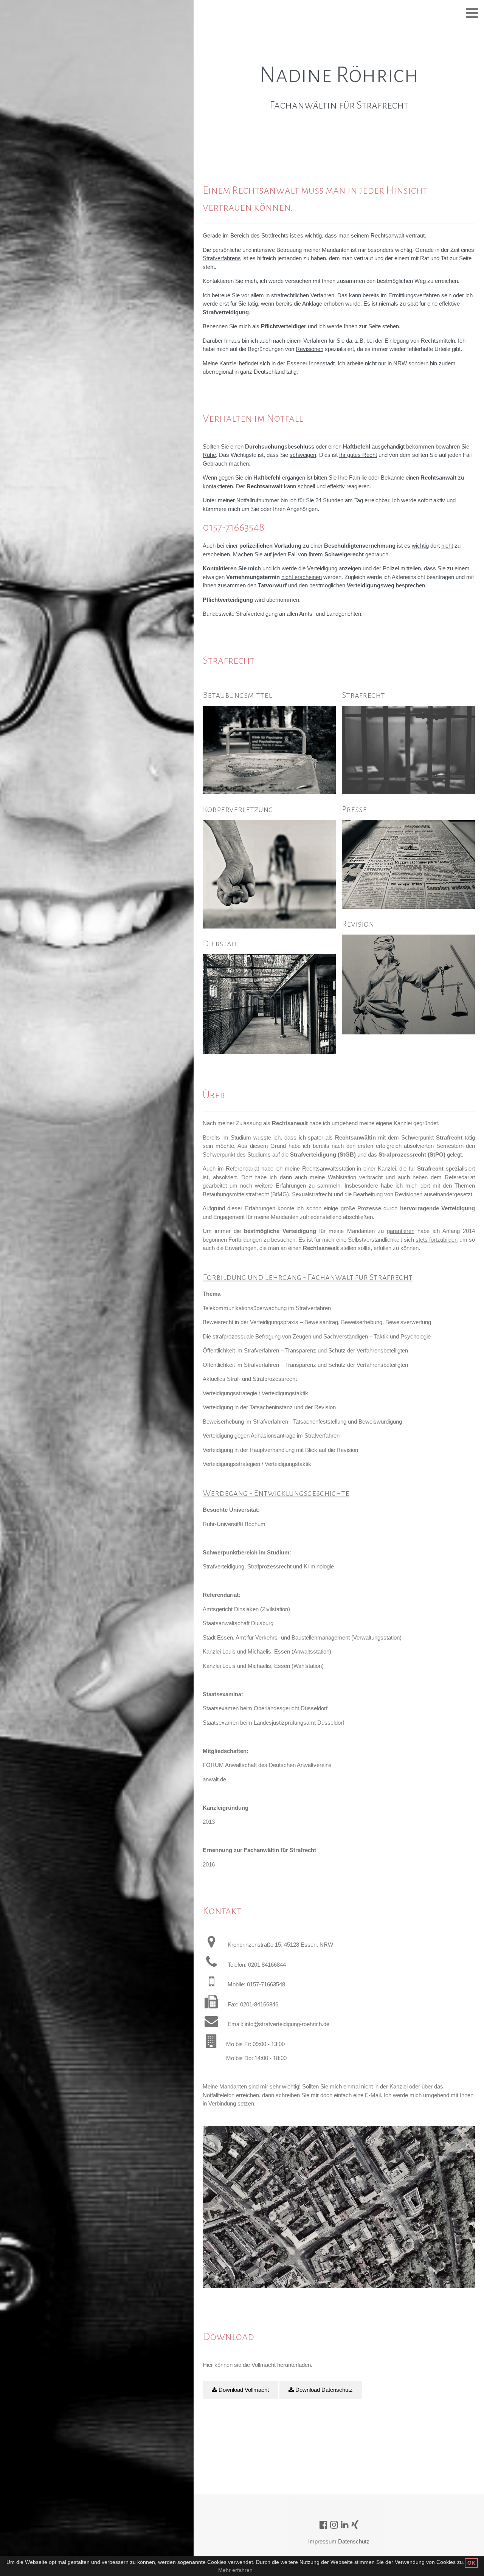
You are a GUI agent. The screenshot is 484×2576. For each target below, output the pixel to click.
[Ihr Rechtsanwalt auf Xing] (355, 2525)
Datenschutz (354, 2541)
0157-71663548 (233, 527)
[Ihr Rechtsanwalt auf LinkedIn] (345, 2525)
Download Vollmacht (243, 2390)
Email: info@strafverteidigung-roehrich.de (278, 2024)
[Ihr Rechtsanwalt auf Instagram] (334, 2525)
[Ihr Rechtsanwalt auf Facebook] (323, 2525)
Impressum (322, 2541)
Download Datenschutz (323, 2390)
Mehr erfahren (235, 2570)
